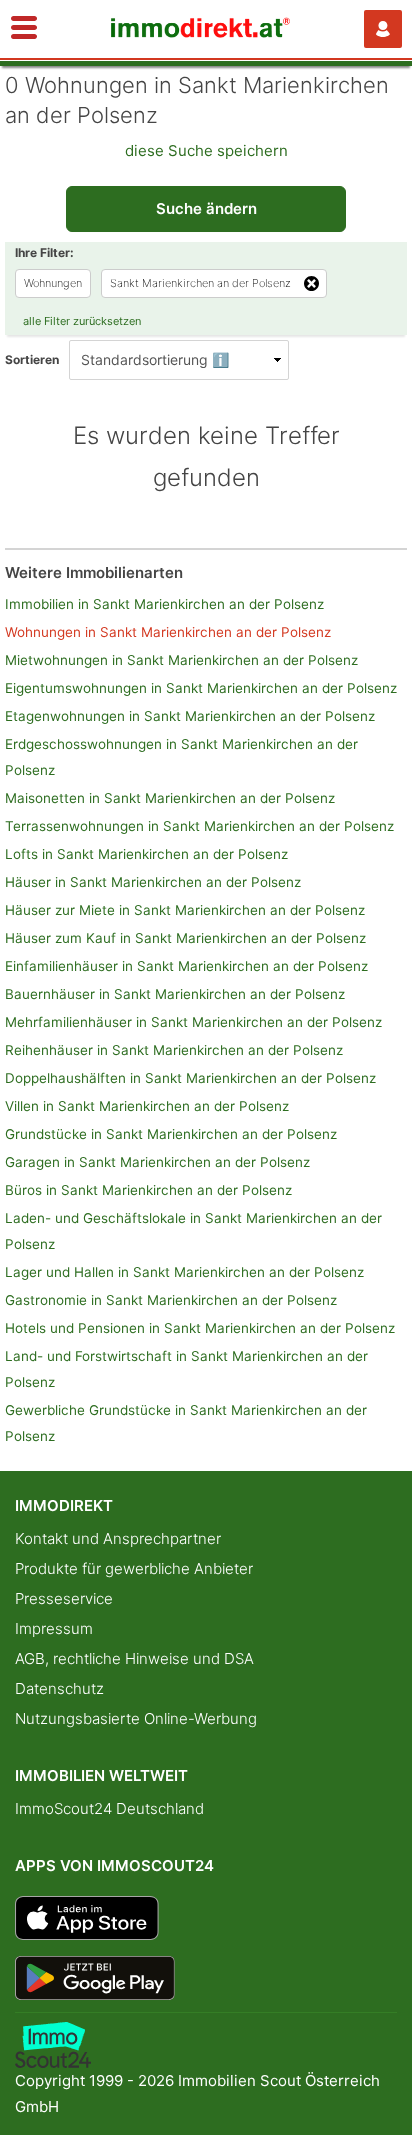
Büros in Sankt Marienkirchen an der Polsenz (148, 1190)
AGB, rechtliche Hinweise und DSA (134, 1658)
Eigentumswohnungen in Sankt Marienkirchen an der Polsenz (201, 688)
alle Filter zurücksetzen (82, 321)
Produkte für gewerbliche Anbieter (134, 1568)
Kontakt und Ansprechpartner (118, 1538)
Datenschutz (59, 1688)
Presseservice (64, 1598)
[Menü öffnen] (24, 29)
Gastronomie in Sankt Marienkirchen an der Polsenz (171, 1300)
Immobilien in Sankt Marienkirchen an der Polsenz (164, 604)
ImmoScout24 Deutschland (109, 1808)
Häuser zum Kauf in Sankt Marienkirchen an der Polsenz (185, 938)
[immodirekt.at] (201, 32)
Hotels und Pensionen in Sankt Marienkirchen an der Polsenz (200, 1328)
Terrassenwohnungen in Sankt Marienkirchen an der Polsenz (199, 826)
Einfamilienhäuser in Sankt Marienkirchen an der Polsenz (186, 966)
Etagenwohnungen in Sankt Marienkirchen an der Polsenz (190, 716)
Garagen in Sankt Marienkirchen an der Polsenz (157, 1162)
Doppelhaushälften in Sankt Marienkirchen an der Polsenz (190, 1078)
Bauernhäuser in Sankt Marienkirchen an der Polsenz (175, 994)
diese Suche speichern (206, 150)
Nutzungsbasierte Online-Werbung (136, 1718)
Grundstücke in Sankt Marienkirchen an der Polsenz (171, 1134)
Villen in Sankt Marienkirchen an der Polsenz (147, 1106)
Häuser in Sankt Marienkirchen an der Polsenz (153, 882)
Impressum (54, 1628)
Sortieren (32, 359)
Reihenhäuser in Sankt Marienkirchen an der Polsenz (174, 1050)
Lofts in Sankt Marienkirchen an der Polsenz (146, 854)
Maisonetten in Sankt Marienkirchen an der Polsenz (170, 798)
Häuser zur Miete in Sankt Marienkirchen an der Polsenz (185, 910)
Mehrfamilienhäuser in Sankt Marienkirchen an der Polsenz (193, 1022)
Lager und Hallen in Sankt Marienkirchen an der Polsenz (184, 1272)
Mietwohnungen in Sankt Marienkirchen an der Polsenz (181, 660)
